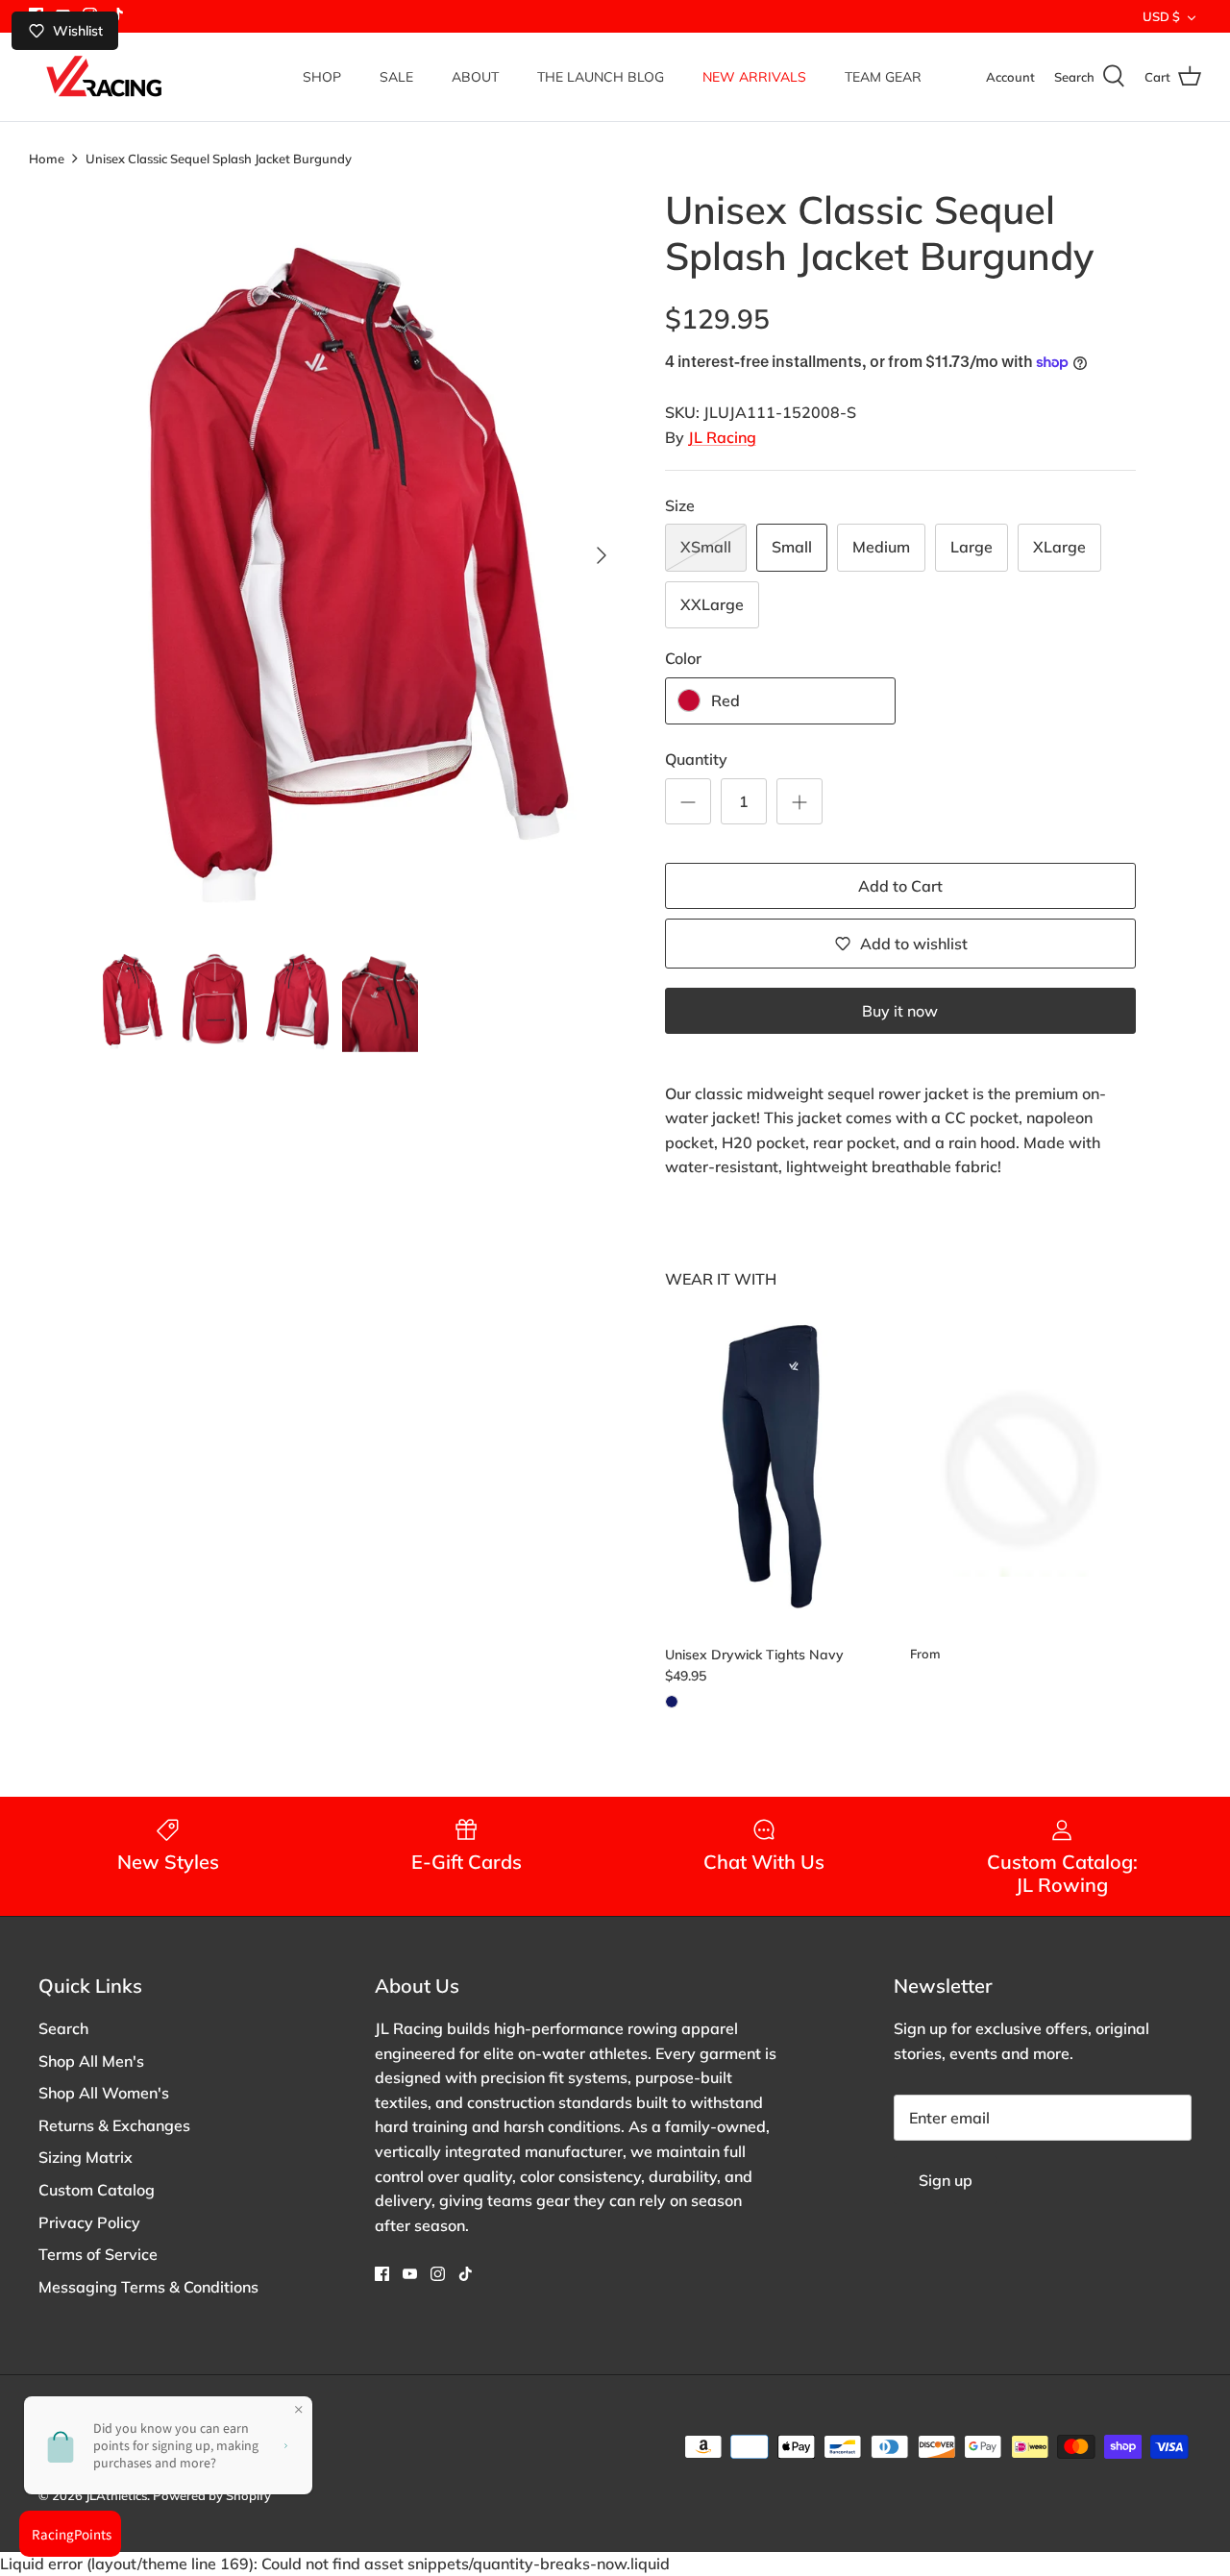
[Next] (602, 555)
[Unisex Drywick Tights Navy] (778, 1466)
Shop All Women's (104, 2093)
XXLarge (712, 604)
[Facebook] (382, 2274)
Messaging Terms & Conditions (148, 2287)
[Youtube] (410, 2274)
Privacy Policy (89, 2222)
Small (792, 547)
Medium (881, 547)
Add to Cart (900, 886)
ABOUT (475, 77)
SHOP (322, 77)
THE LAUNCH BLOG (601, 77)
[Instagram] (438, 2274)
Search (63, 2028)
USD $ (1161, 16)
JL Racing (722, 437)
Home (47, 158)
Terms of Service (98, 2254)
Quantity (696, 759)
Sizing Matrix (86, 2157)
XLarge (1059, 547)
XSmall (706, 547)
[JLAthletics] (103, 77)
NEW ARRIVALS (754, 77)
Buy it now (900, 1011)
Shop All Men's (91, 2061)
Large (972, 547)
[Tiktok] (466, 2274)
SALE (396, 77)
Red (726, 700)
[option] (359, 556)
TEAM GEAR (883, 77)
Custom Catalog (97, 2190)
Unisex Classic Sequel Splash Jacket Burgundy (219, 158)
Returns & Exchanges (114, 2125)
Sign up (946, 2180)
